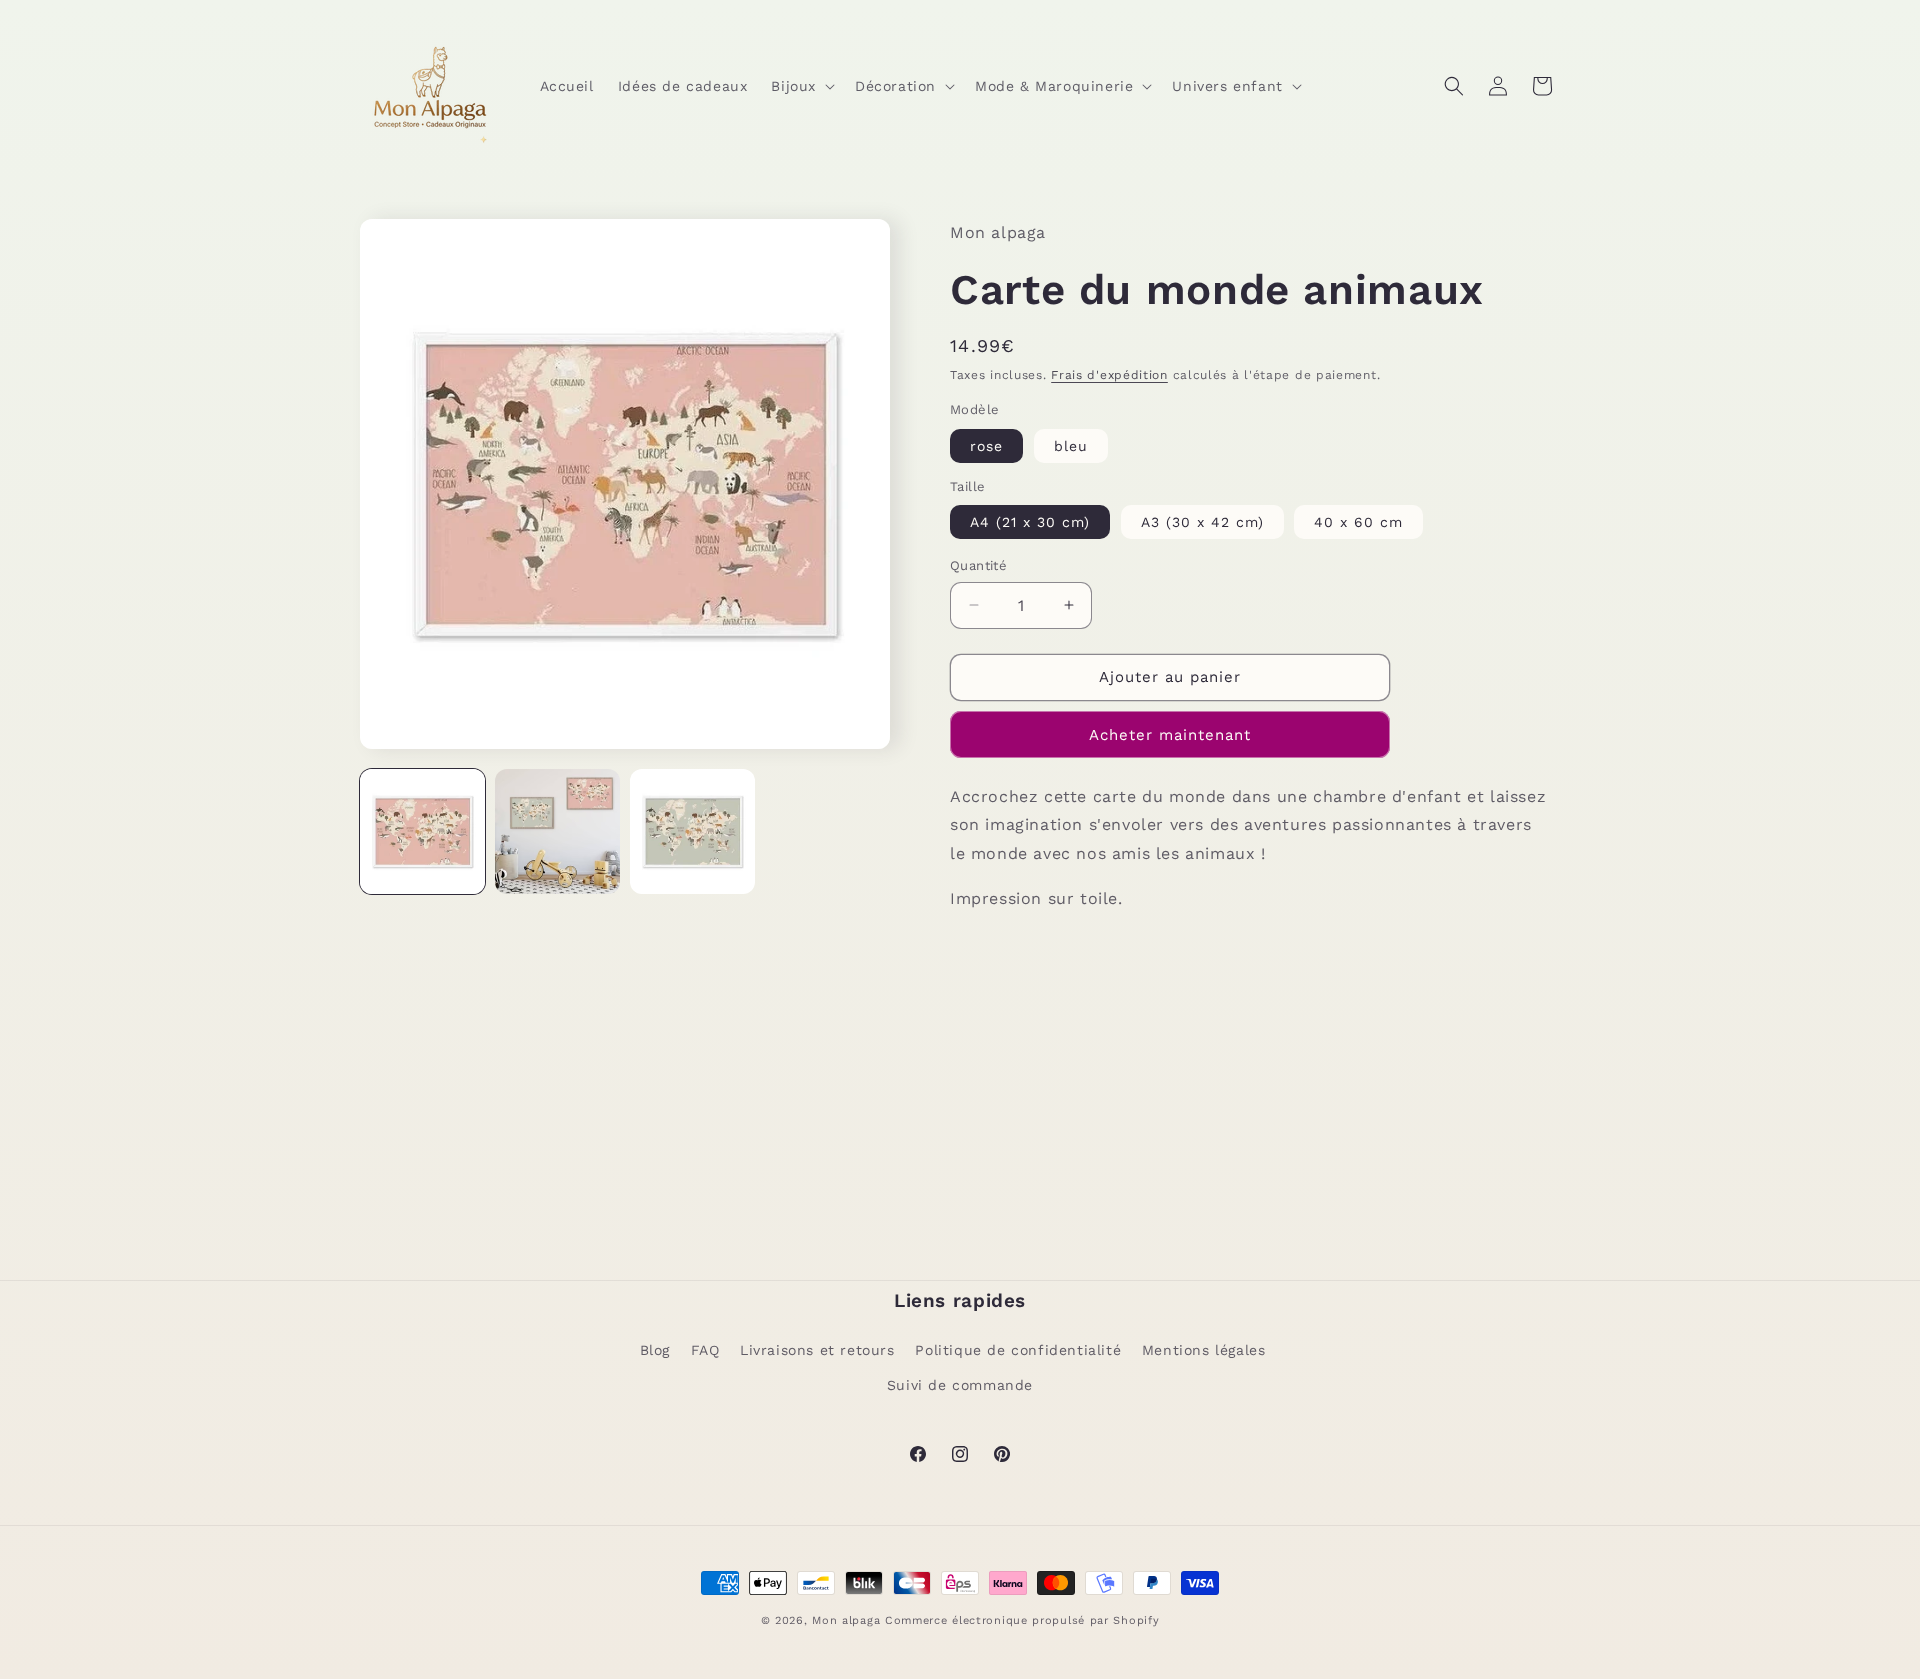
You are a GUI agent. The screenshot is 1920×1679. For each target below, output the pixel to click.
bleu (1071, 446)
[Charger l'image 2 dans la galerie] (557, 831)
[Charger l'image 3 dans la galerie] (692, 831)
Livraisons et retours (817, 1350)
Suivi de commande (960, 1385)
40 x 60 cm (1358, 522)
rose (986, 446)
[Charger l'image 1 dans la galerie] (422, 831)
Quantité (978, 565)
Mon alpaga (846, 1620)
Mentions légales (1204, 1350)
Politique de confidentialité (1018, 1350)
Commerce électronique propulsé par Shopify (1022, 1620)
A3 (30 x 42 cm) (1202, 522)
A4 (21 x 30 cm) (1030, 522)
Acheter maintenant (1170, 735)
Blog (655, 1350)
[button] (801, 85)
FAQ (705, 1350)
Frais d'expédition (1109, 375)
